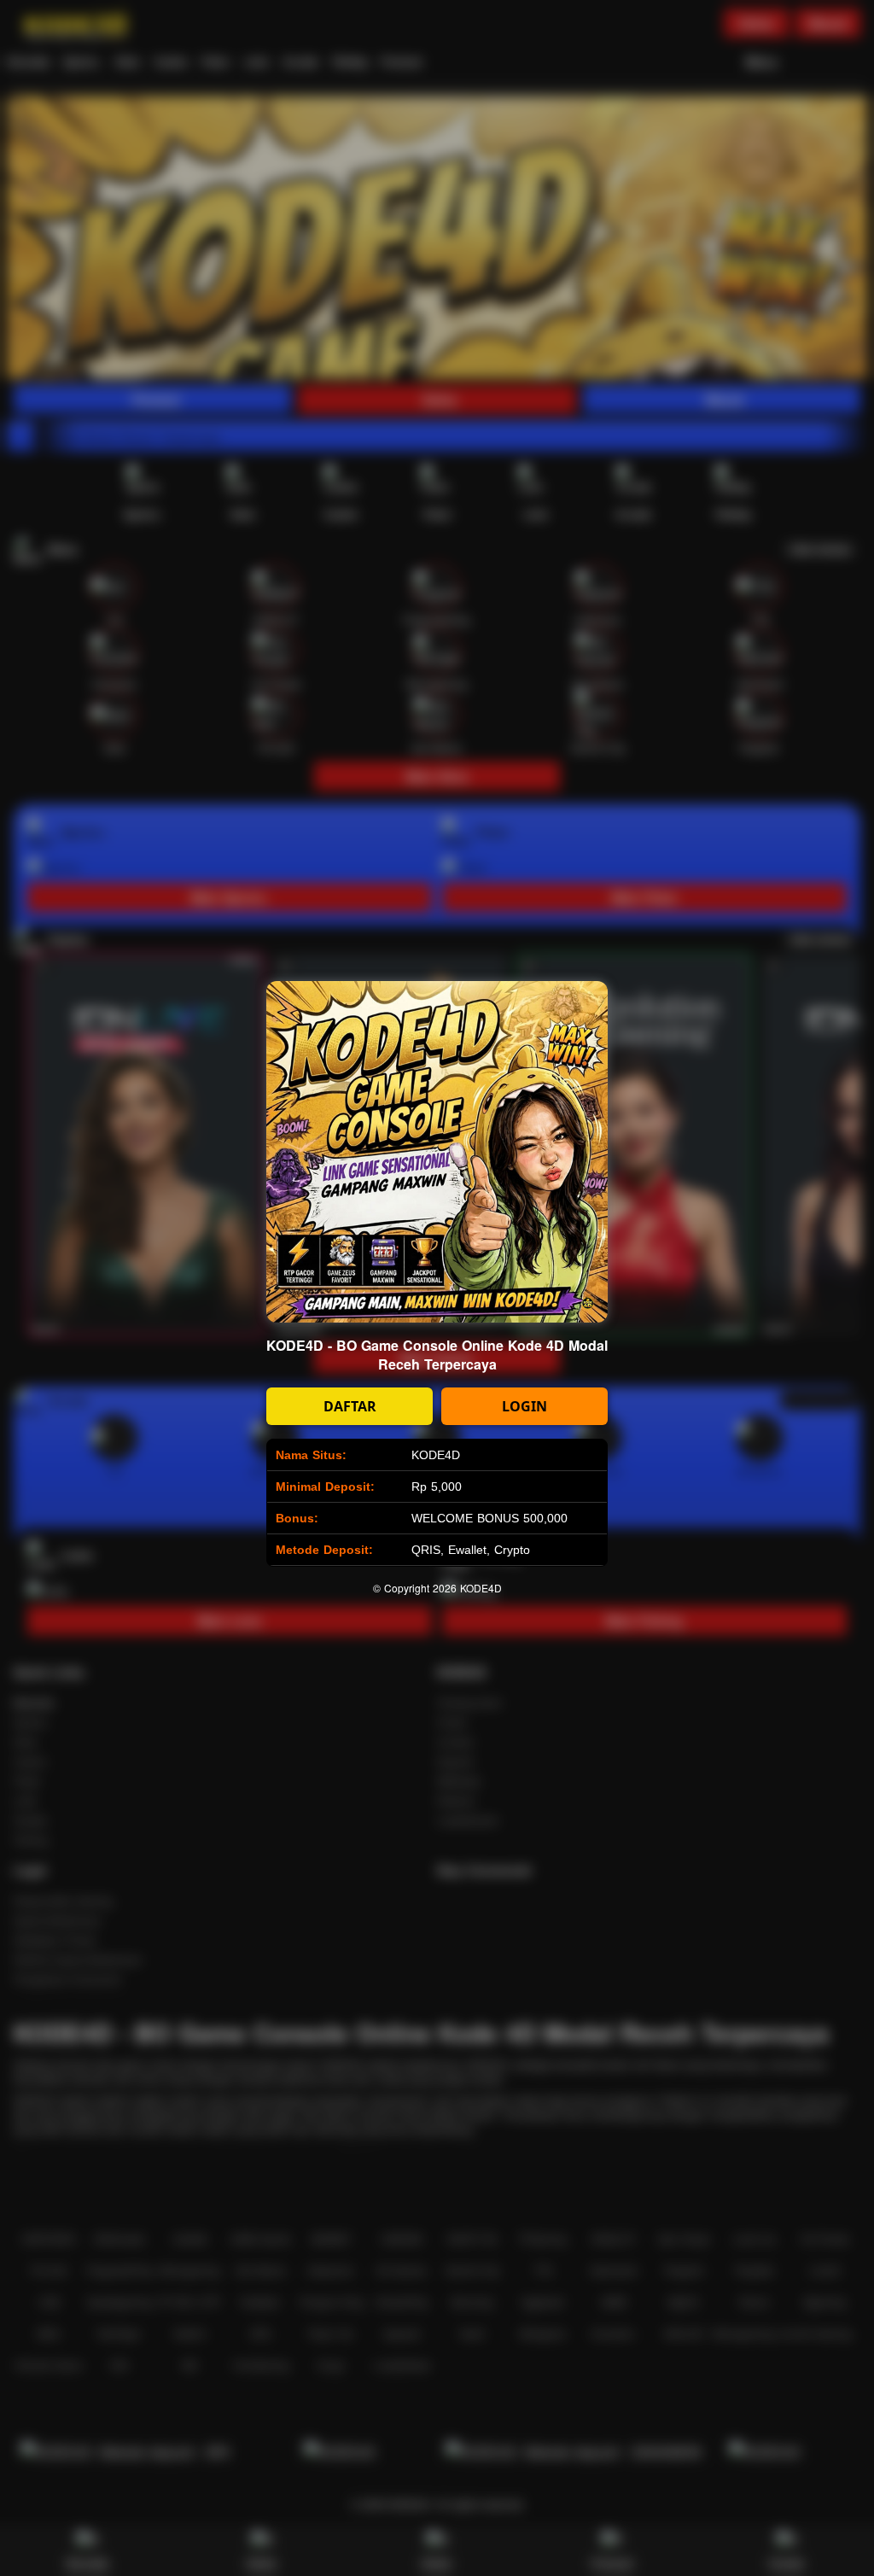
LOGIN (524, 1406)
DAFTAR (350, 1406)
